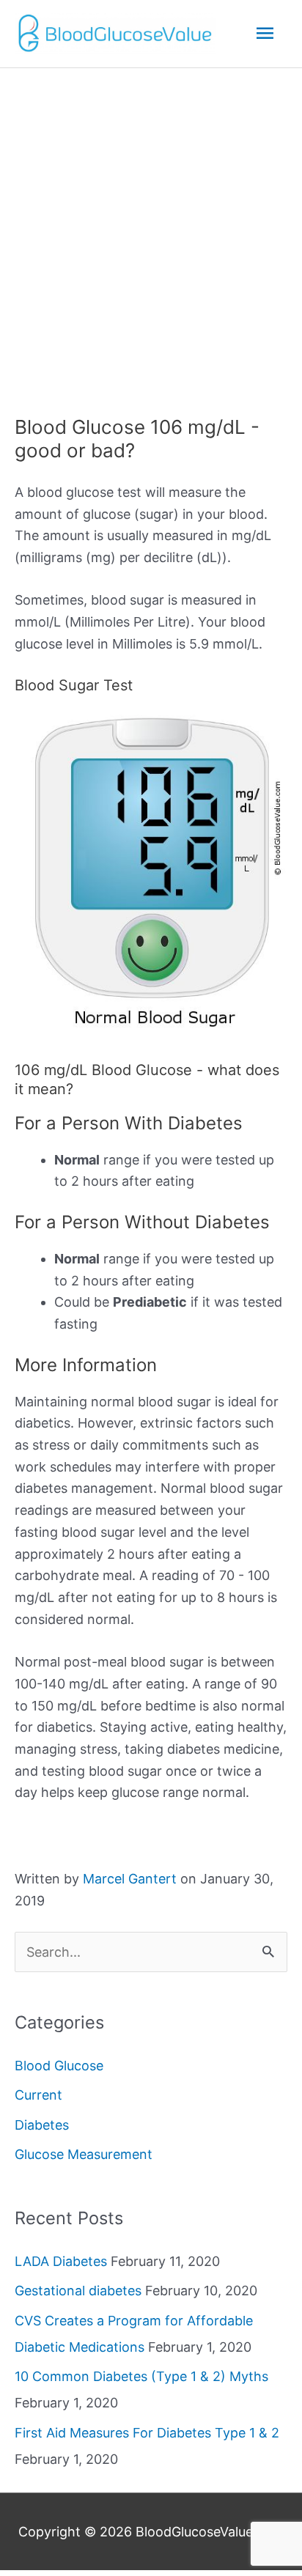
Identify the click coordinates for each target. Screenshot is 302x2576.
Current (38, 2095)
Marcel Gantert (130, 1879)
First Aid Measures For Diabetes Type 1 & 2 (147, 2433)
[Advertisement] (151, 226)
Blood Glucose (59, 2066)
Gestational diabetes (78, 2291)
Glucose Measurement (84, 2154)
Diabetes (42, 2125)
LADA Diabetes (61, 2261)
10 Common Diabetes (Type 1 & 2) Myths (141, 2376)
